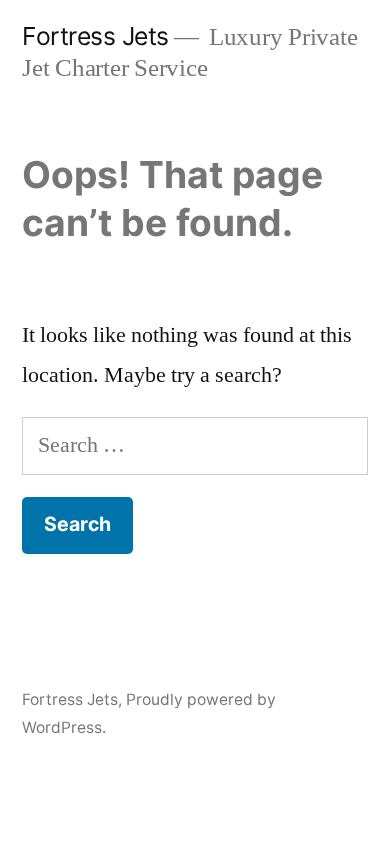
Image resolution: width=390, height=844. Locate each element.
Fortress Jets (95, 36)
